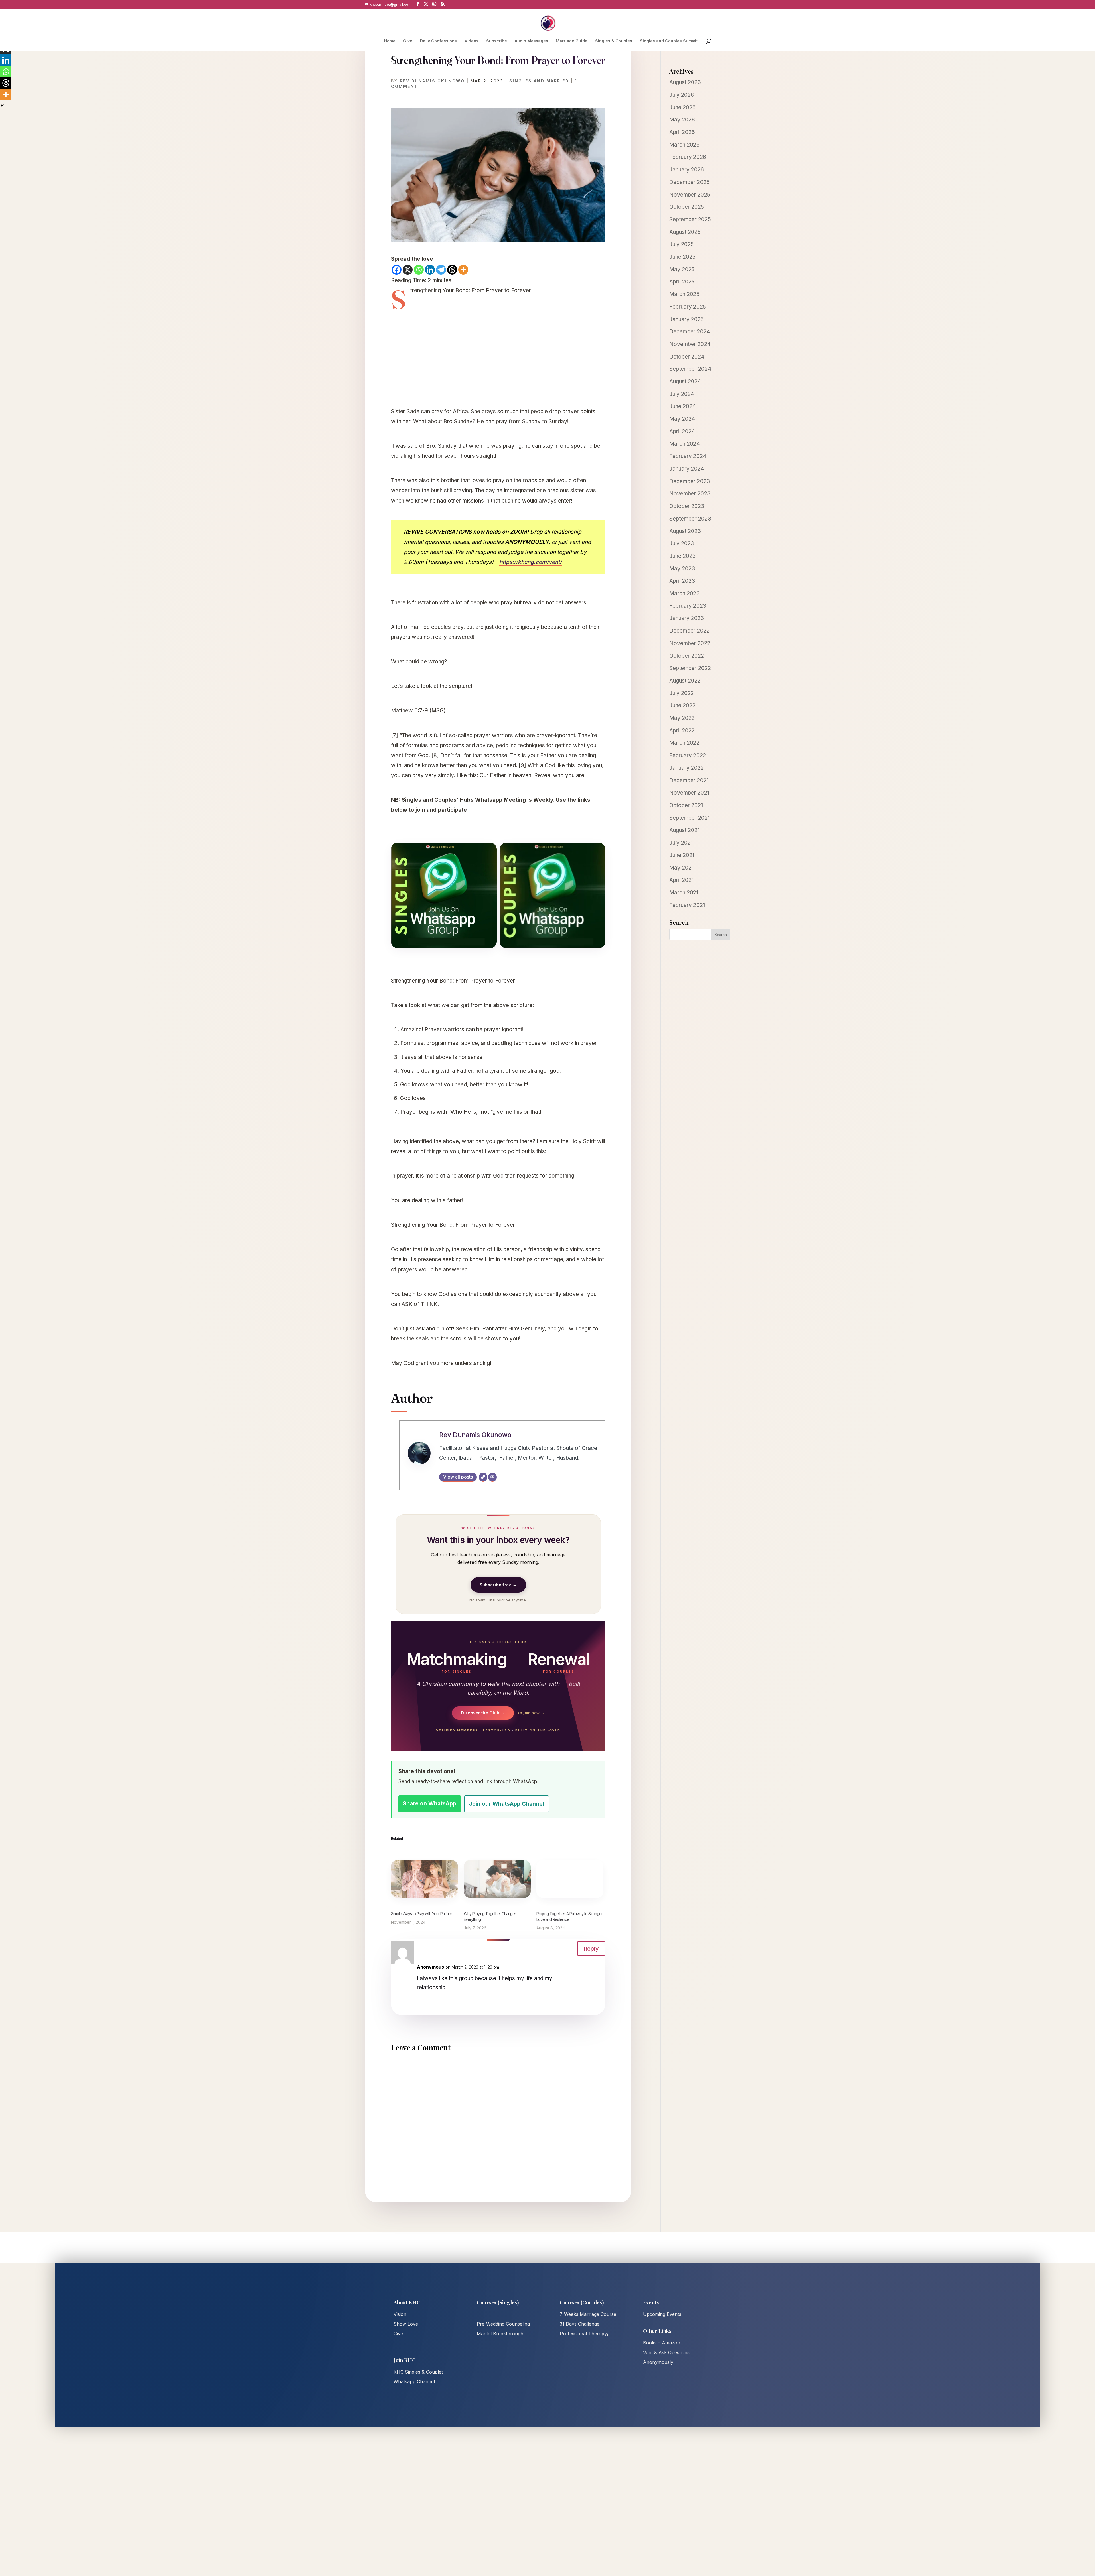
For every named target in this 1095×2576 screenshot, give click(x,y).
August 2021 (684, 830)
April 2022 (682, 731)
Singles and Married (539, 81)
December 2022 (690, 631)
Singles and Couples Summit (669, 41)
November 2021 (689, 793)
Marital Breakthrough (500, 2334)
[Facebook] (397, 270)
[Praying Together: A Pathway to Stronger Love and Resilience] (570, 1879)
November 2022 (690, 643)
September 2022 (690, 668)
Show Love (406, 2324)
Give (408, 41)
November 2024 (690, 344)
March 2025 (684, 294)
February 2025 (688, 307)
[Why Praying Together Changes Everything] (497, 1879)
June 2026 (683, 107)
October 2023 (687, 506)
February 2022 (688, 755)
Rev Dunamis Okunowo (432, 81)
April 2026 (682, 132)
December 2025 (690, 182)
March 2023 (685, 593)
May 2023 (682, 569)
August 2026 (685, 82)
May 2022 (682, 718)
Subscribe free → (498, 1585)
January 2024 (687, 469)
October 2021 (686, 805)
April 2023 (682, 581)
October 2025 (687, 207)
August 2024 (685, 381)
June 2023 (683, 556)
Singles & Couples (614, 41)
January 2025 (687, 319)
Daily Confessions (438, 41)
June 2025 (682, 257)
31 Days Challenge (580, 2324)
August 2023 (685, 531)
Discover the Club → (483, 1713)
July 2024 (682, 394)
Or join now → (531, 1713)
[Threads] (452, 270)
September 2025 (690, 219)
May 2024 (682, 419)
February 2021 (687, 905)
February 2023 (688, 606)
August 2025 (685, 232)
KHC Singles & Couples (419, 2372)
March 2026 (685, 145)
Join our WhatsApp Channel (507, 1804)
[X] (408, 270)
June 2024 (683, 406)
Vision (400, 2314)
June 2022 (682, 705)
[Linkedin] (430, 270)
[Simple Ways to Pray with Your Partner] (424, 1879)
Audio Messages (531, 41)
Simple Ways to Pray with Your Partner (421, 1914)
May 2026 (682, 120)
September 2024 (690, 369)
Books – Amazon (662, 2343)
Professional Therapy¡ (584, 2334)
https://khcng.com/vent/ (531, 562)
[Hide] (2, 106)
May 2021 (681, 868)
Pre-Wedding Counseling (503, 2324)
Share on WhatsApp (430, 1804)
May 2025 (682, 269)
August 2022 (685, 681)
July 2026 (682, 95)
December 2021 (689, 780)
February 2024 (688, 456)
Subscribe (497, 41)
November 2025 (690, 195)
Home (390, 41)
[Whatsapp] (419, 270)
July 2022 (682, 693)
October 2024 (687, 357)
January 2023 (687, 618)
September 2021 (690, 818)
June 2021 (682, 855)
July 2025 (682, 244)
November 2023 (690, 494)
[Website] (483, 1477)
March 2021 (684, 893)
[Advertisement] (498, 354)
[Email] (492, 1477)
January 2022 (687, 768)
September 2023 (690, 519)
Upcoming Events (662, 2314)
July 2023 (682, 543)
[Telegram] (441, 270)
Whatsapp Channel (414, 2381)
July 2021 (681, 843)
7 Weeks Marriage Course (588, 2314)
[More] (463, 270)
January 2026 (687, 170)
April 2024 (682, 431)
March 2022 (684, 743)
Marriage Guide (572, 41)
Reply (591, 1949)
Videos (472, 41)
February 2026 (688, 157)
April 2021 (681, 880)
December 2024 (690, 332)
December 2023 (690, 481)
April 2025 (682, 282)
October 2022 (687, 656)
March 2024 (685, 444)
